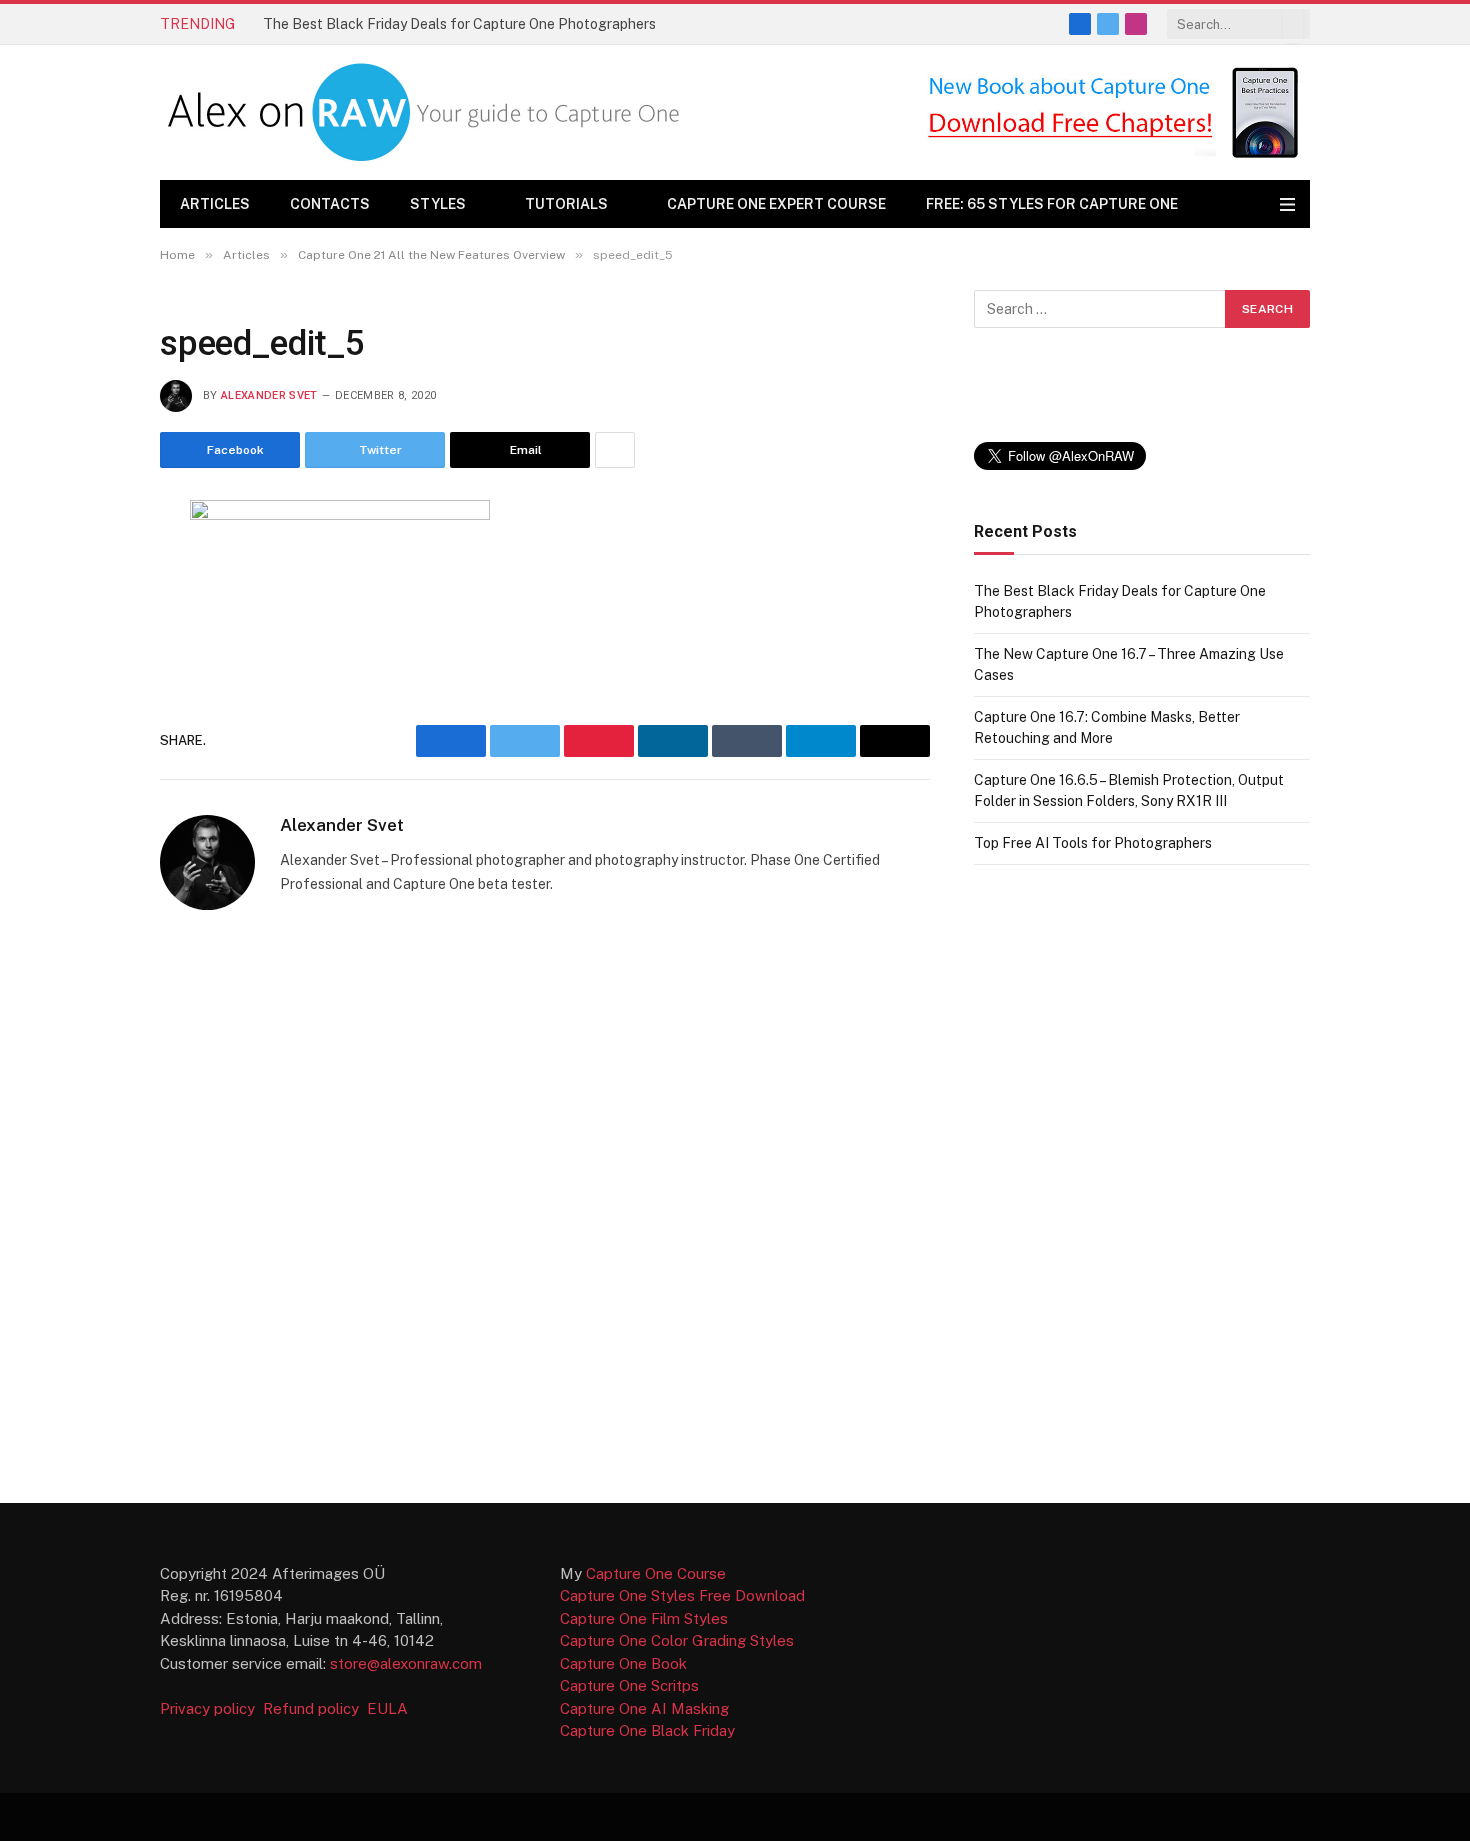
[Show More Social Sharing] (615, 450)
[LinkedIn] (89, 664)
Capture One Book (623, 1663)
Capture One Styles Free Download (682, 1595)
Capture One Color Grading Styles (677, 1640)
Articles (215, 204)
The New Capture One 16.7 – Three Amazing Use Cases (439, 24)
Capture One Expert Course (776, 204)
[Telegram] (89, 762)
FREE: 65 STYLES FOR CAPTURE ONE (1052, 204)
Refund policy (315, 1708)
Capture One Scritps (629, 1685)
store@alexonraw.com (406, 1663)
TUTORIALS (566, 204)
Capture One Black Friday (647, 1730)
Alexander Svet (269, 395)
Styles (438, 204)
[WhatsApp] (89, 811)
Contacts (330, 204)
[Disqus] (545, 1205)
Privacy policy (209, 1708)
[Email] (89, 713)
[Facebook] (89, 566)
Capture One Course (656, 1573)
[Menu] (1287, 204)
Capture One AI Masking (644, 1708)
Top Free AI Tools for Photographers (1093, 843)
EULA (387, 1708)
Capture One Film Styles (644, 1618)
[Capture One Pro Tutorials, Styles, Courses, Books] (428, 112)
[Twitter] (89, 615)
